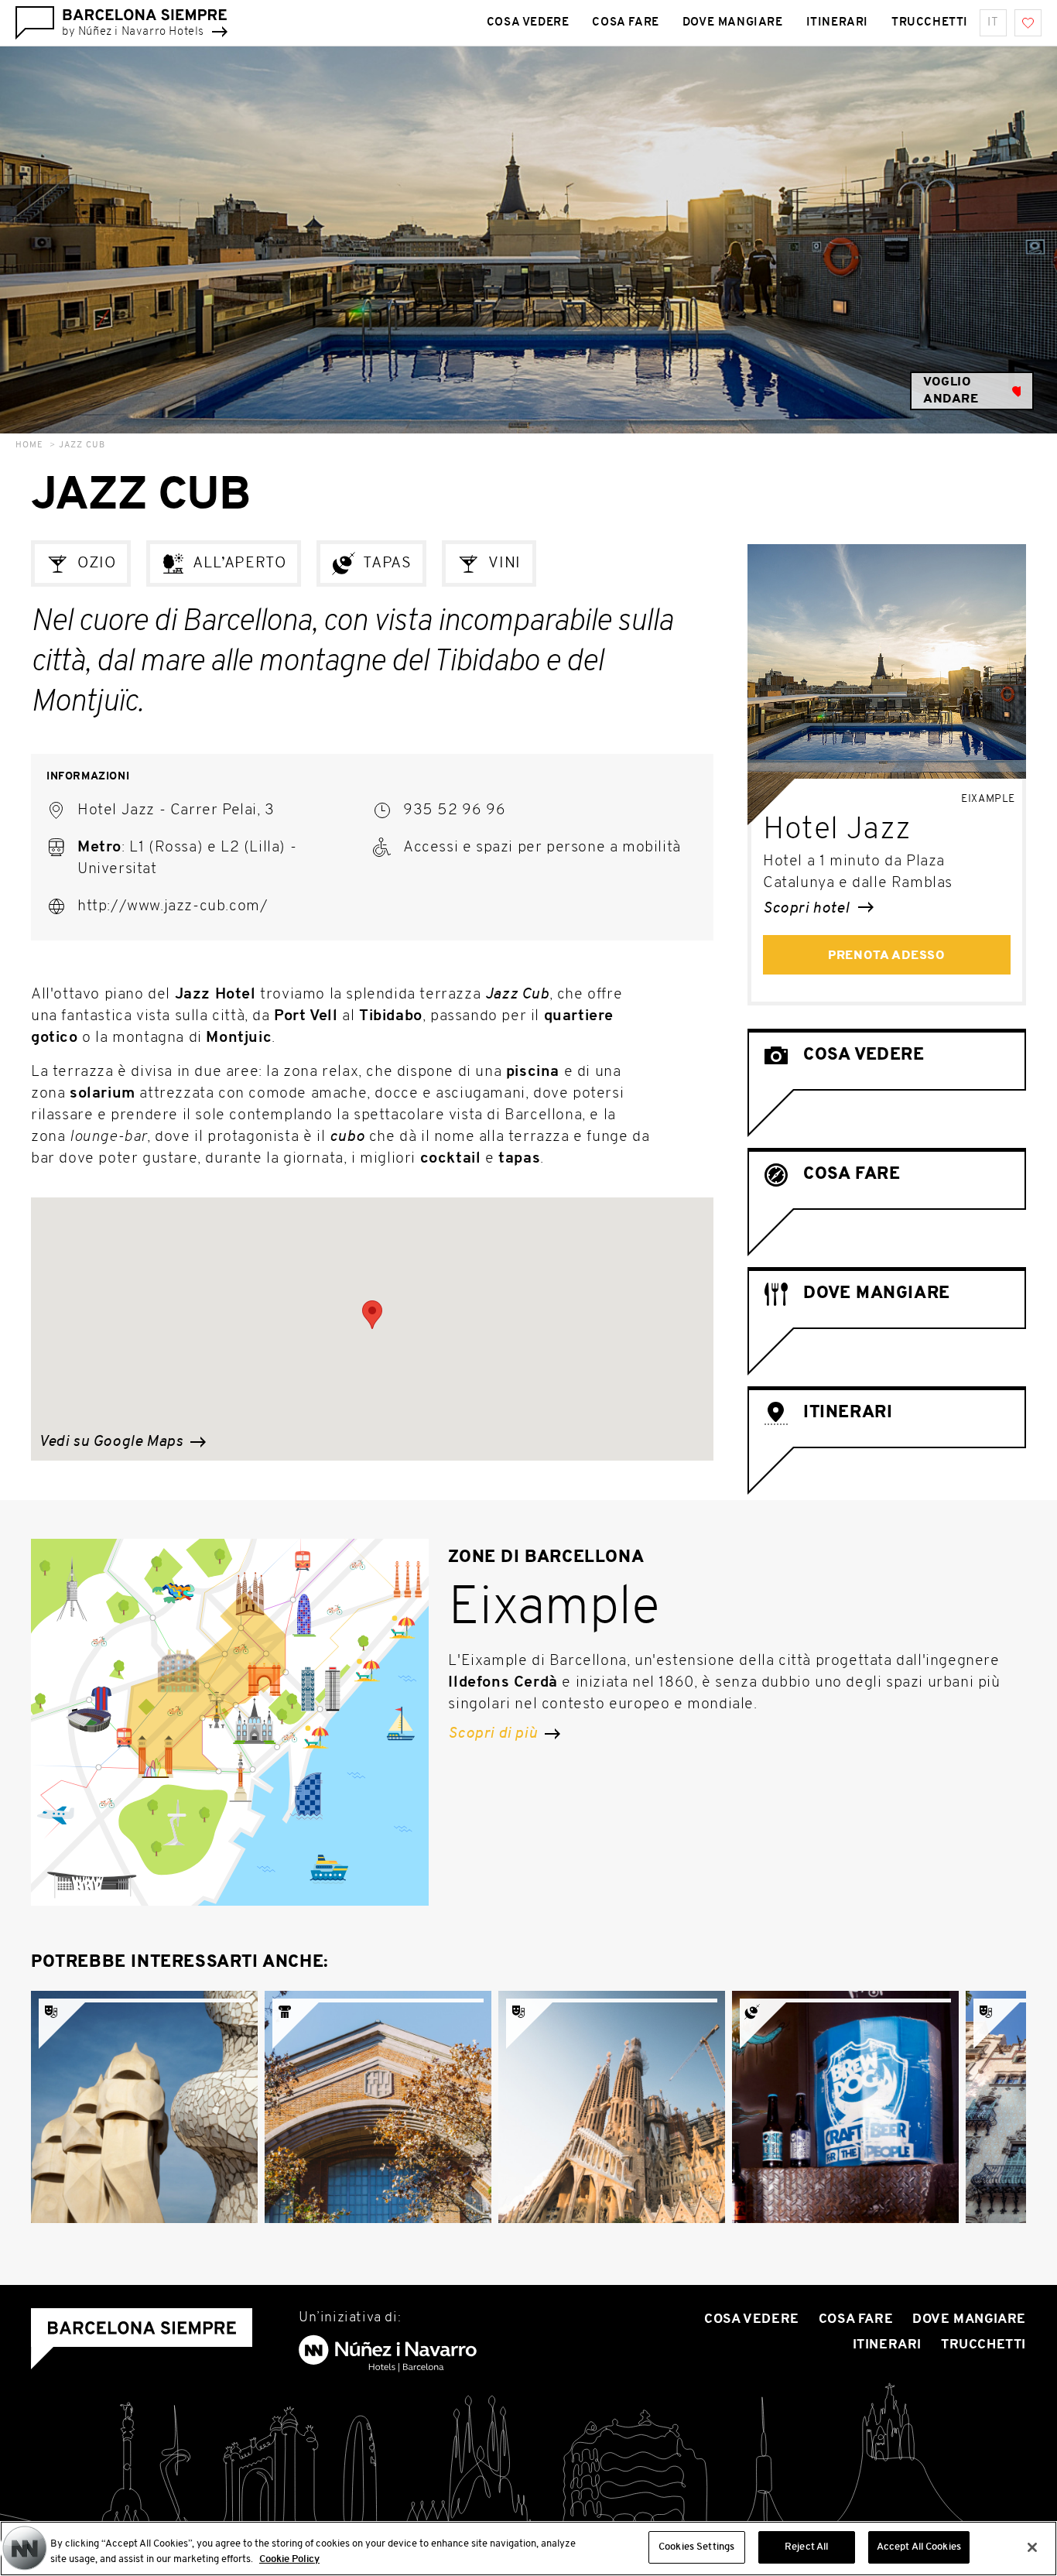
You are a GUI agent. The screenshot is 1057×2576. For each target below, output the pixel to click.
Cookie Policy (289, 2559)
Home (29, 445)
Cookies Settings (696, 2547)
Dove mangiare (733, 23)
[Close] (1032, 2547)
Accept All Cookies (919, 2547)
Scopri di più (494, 1734)
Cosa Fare (625, 23)
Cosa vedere (528, 23)
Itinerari (837, 23)
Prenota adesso (886, 956)
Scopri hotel (808, 909)
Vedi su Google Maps (113, 1442)
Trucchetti (930, 23)
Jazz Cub (82, 445)
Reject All (806, 2547)
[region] (528, 2549)
